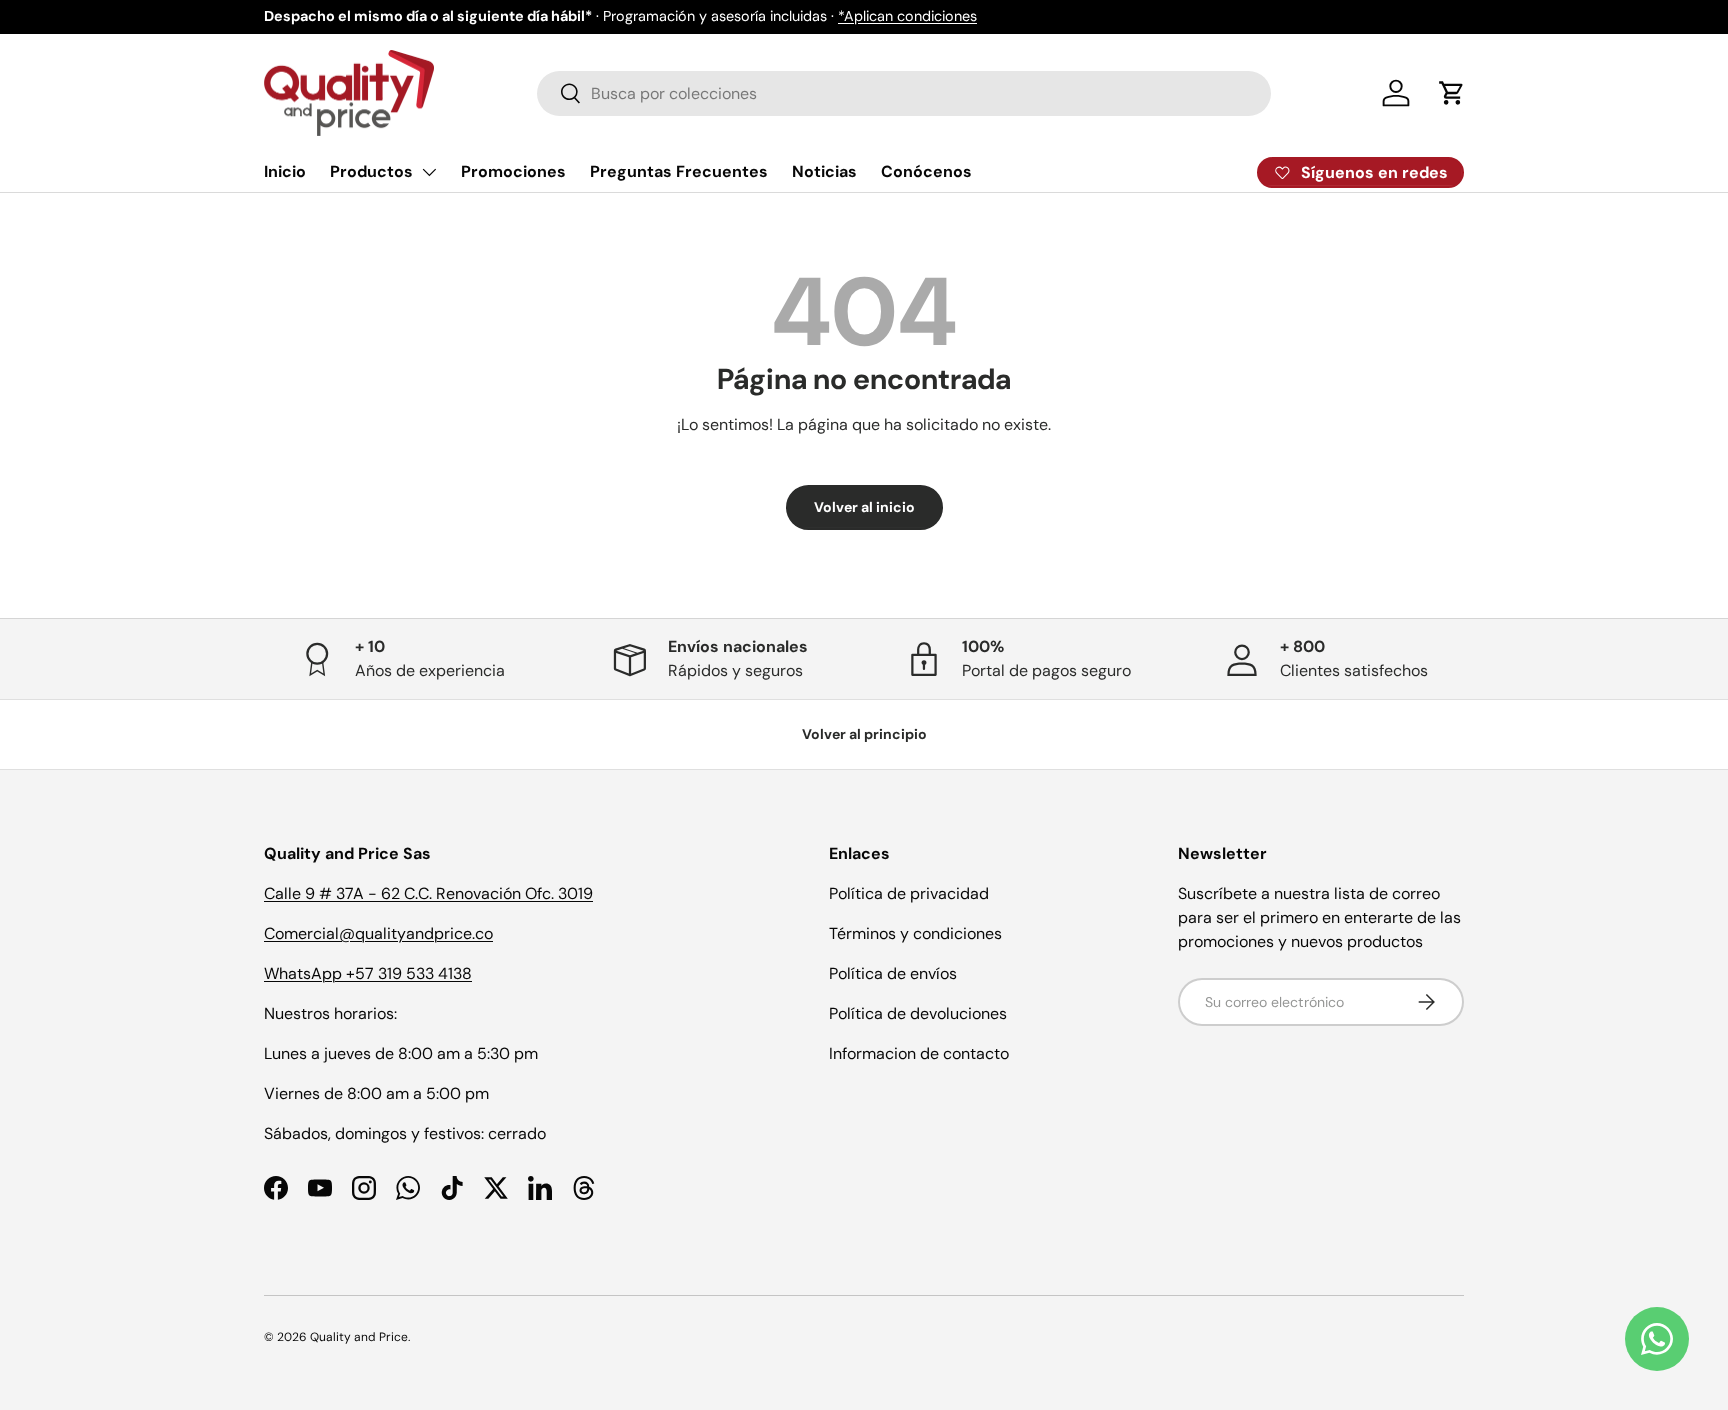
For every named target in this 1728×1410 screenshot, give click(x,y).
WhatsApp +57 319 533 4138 (368, 973)
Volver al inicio (864, 507)
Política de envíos (893, 973)
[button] (1452, 93)
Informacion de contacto (919, 1053)
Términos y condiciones (915, 933)
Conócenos (926, 171)
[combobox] (904, 93)
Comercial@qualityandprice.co (378, 933)
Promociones (513, 171)
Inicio (285, 171)
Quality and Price (359, 1337)
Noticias (824, 171)
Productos (371, 171)
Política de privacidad (909, 893)
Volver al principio (864, 734)
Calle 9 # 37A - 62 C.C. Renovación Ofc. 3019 (428, 893)
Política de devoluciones (918, 1013)
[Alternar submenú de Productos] (429, 172)
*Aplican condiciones (907, 16)
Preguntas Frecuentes (679, 171)
